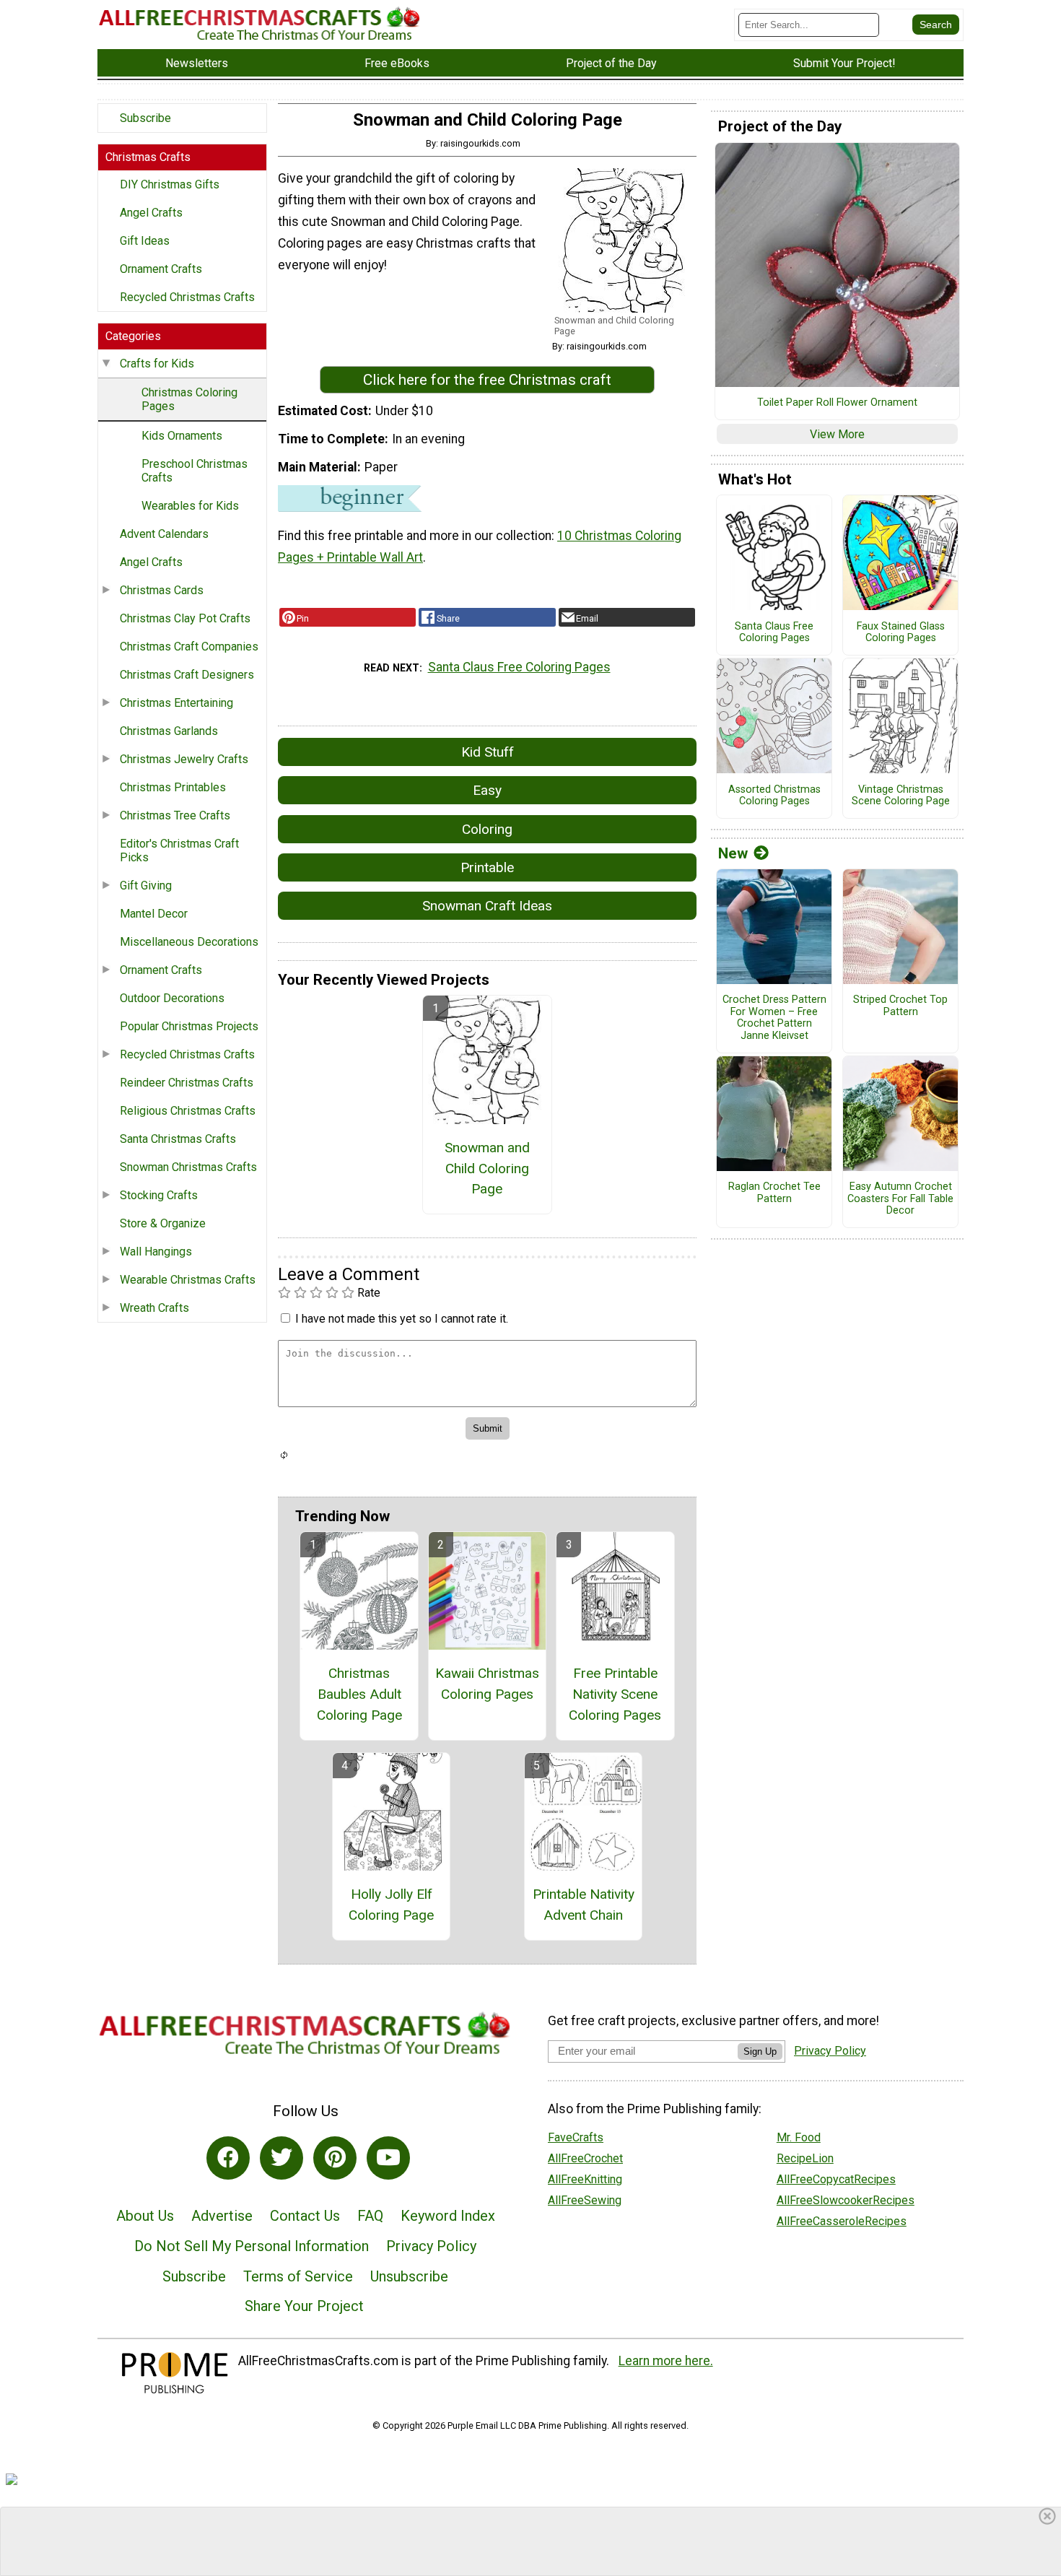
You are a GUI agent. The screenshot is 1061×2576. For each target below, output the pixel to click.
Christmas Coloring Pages (189, 399)
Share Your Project (304, 2306)
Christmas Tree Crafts (175, 815)
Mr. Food (799, 2137)
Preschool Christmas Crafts (195, 471)
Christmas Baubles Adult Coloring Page (359, 1694)
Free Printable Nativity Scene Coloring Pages (615, 1694)
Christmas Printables (173, 787)
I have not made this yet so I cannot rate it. (402, 1319)
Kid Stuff (488, 752)
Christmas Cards (162, 590)
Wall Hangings (156, 1252)
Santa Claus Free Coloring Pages (519, 667)
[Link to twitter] (281, 2158)
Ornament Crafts (161, 269)
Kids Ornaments (182, 436)
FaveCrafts (576, 2137)
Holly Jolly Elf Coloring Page (391, 1905)
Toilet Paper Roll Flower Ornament (837, 403)
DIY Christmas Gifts (170, 184)
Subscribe (145, 118)
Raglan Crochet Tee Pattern (774, 1193)
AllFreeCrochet (585, 2158)
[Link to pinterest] (335, 2158)
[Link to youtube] (388, 2158)
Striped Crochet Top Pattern (900, 1006)
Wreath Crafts (154, 1308)
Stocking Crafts (159, 1195)
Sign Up (760, 2051)
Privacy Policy (431, 2246)
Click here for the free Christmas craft (487, 380)
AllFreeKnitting (585, 2179)
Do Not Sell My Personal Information (252, 2246)
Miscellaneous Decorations (189, 942)
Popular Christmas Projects (189, 1026)
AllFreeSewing (585, 2200)
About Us (145, 2216)
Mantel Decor (154, 914)
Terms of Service (298, 2276)
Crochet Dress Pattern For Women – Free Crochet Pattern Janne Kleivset (774, 1018)
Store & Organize (163, 1223)
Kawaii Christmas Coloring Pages (487, 1684)
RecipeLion (805, 2158)
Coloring (487, 829)
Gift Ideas (145, 241)
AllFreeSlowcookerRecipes (846, 2200)
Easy (487, 790)
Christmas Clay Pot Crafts (185, 618)
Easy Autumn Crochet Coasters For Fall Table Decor (900, 1199)
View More (837, 434)
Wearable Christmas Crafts (188, 1280)
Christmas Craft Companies (189, 647)
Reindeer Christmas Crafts (187, 1083)
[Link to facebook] (228, 2158)
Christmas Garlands (169, 731)
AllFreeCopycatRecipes (836, 2179)
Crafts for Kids (157, 364)
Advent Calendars (164, 534)
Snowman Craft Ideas (487, 906)
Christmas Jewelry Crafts (184, 759)
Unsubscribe (409, 2276)
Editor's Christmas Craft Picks (179, 850)
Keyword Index (448, 2216)
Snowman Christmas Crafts (188, 1167)
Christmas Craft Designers (187, 675)
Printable (487, 867)
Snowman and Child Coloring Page (487, 1169)
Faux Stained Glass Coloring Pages (901, 633)
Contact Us (305, 2216)
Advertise (222, 2216)
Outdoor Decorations (172, 998)
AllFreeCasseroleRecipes (842, 2221)
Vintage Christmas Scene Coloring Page (901, 796)
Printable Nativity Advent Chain (584, 1905)
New (733, 853)
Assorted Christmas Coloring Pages (774, 796)
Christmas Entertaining (176, 703)
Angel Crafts (151, 213)
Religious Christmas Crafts (188, 1111)
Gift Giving (146, 885)
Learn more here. (666, 2361)
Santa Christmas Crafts (178, 1139)
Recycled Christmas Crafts (187, 297)
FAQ (370, 2216)
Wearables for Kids (190, 506)
